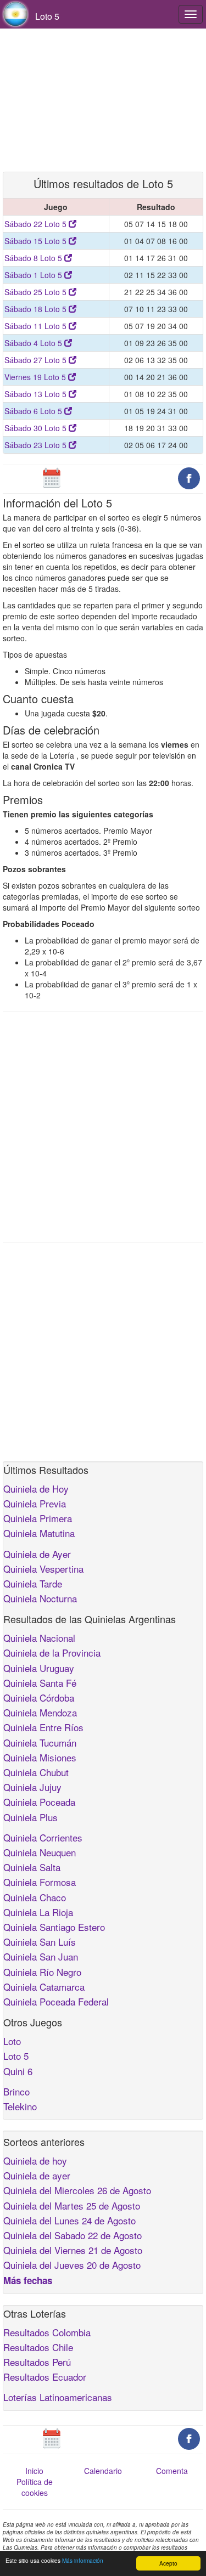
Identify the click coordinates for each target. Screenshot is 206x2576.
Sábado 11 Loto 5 (37, 326)
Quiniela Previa (35, 1503)
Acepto (168, 2563)
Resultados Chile (38, 2347)
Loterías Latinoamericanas (58, 2397)
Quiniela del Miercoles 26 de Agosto (77, 2190)
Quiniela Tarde (33, 1583)
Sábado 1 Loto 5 (34, 275)
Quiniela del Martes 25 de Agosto (72, 2205)
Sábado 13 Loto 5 (37, 394)
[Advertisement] (103, 100)
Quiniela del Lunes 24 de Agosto (69, 2220)
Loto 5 (16, 2056)
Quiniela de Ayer (37, 1554)
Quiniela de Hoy (36, 1488)
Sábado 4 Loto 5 (34, 343)
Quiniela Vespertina (43, 1569)
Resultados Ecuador (45, 2377)
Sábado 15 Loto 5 (37, 241)
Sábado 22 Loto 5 (37, 224)
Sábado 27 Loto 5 (37, 360)
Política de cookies (35, 2487)
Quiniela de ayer (37, 2175)
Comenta (172, 2471)
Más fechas (28, 2280)
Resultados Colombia (47, 2332)
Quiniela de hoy (35, 2160)
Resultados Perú (37, 2362)
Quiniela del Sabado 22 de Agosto (73, 2235)
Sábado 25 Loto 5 (37, 292)
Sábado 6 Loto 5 (34, 411)
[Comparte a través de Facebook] (189, 477)
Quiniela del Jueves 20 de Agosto (72, 2265)
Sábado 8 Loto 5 (34, 258)
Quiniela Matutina (39, 1533)
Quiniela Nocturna (40, 1598)
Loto (12, 2041)
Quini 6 (18, 2071)
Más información (83, 2560)
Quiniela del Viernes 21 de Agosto (73, 2250)
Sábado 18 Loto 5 (37, 309)
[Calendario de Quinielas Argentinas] (52, 477)
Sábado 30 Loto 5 (37, 428)
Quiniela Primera (38, 1518)
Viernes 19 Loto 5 (36, 377)
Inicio (34, 2471)
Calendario (103, 2471)
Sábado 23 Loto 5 (37, 445)
